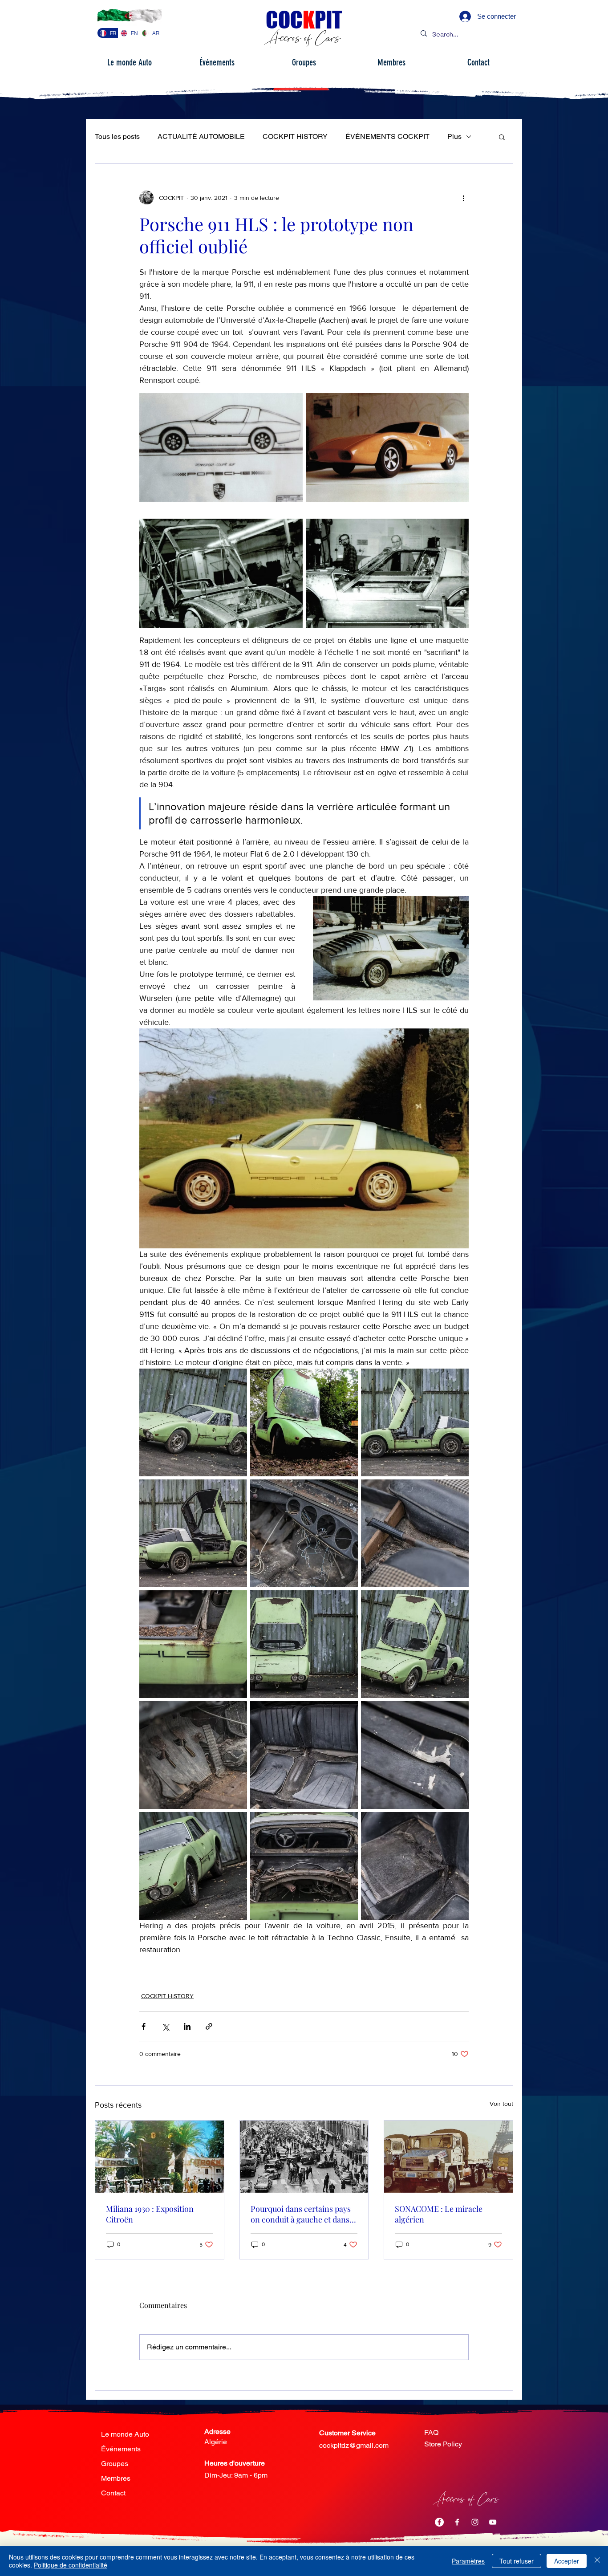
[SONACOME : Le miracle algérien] (448, 2157)
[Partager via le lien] (209, 2026)
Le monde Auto (125, 2434)
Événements (121, 2449)
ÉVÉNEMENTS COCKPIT (387, 136)
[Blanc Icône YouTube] (493, 2522)
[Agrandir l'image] (221, 448)
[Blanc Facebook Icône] (457, 2522)
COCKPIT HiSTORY (295, 136)
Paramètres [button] (468, 2561)
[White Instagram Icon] (475, 2522)
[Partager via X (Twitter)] (165, 2026)
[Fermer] (597, 2561)
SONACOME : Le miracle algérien (439, 2214)
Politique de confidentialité (71, 2565)
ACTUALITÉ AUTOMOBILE (201, 136)
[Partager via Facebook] (144, 2026)
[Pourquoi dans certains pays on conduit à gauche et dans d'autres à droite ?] (304, 2157)
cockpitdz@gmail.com (354, 2445)
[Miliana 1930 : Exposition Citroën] (160, 2157)
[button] (502, 137)
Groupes (115, 2464)
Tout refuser (517, 2561)
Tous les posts (117, 136)
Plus (454, 136)
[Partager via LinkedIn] (187, 2026)
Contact (113, 2493)
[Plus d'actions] (463, 198)
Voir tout (501, 2104)
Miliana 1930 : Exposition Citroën (150, 2214)
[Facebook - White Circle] (439, 2522)
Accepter (567, 2561)
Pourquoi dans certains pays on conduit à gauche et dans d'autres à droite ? (301, 2214)
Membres (116, 2478)
